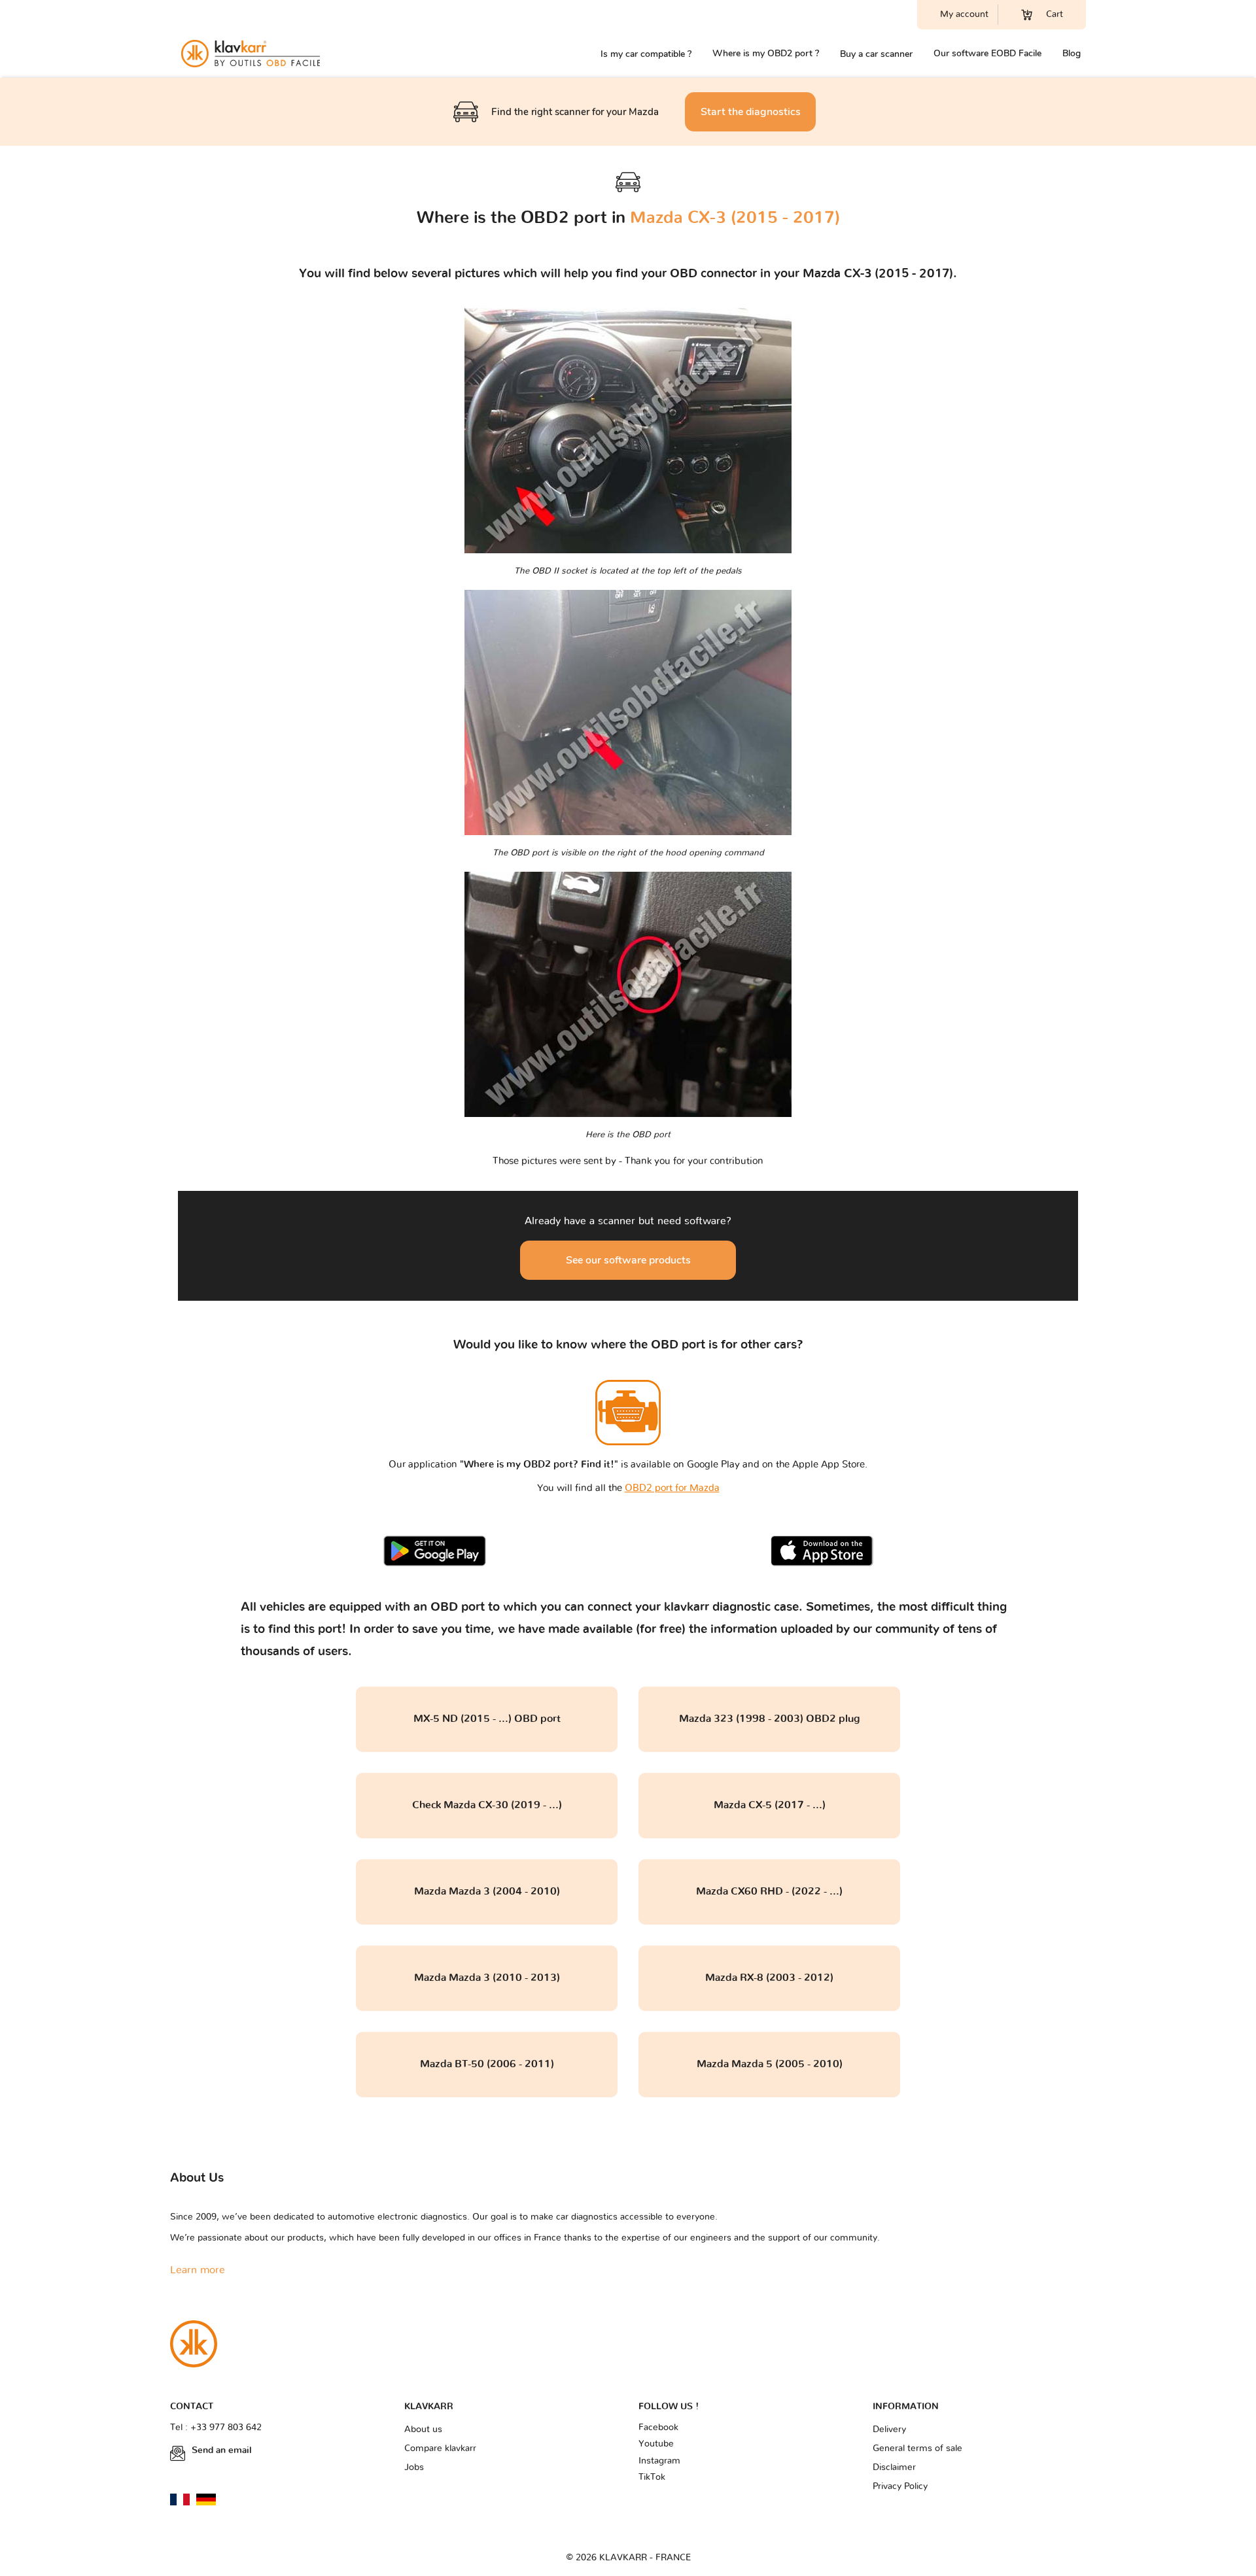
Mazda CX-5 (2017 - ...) (770, 1805)
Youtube (656, 2444)
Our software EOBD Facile (987, 53)
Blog (1072, 53)
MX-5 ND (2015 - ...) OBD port (487, 1719)
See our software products (628, 1260)
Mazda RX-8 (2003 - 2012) (769, 1978)
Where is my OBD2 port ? (766, 53)
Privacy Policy (900, 2486)
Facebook (658, 2428)
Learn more (198, 2270)
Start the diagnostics (751, 112)
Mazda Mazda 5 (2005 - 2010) (770, 2064)
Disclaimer (894, 2467)
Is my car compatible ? (646, 54)
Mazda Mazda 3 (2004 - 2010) (487, 1891)
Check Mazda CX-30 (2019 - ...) (487, 1805)
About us (423, 2430)
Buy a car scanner (876, 54)
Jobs (414, 2467)
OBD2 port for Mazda (672, 1488)
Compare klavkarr (440, 2448)
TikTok (652, 2477)
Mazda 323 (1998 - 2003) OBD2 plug (770, 1719)
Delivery (889, 2430)
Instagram (659, 2461)
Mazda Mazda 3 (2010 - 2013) (487, 1978)
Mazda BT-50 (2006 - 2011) (487, 2064)
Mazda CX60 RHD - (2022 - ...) (769, 1891)
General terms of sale (917, 2448)
